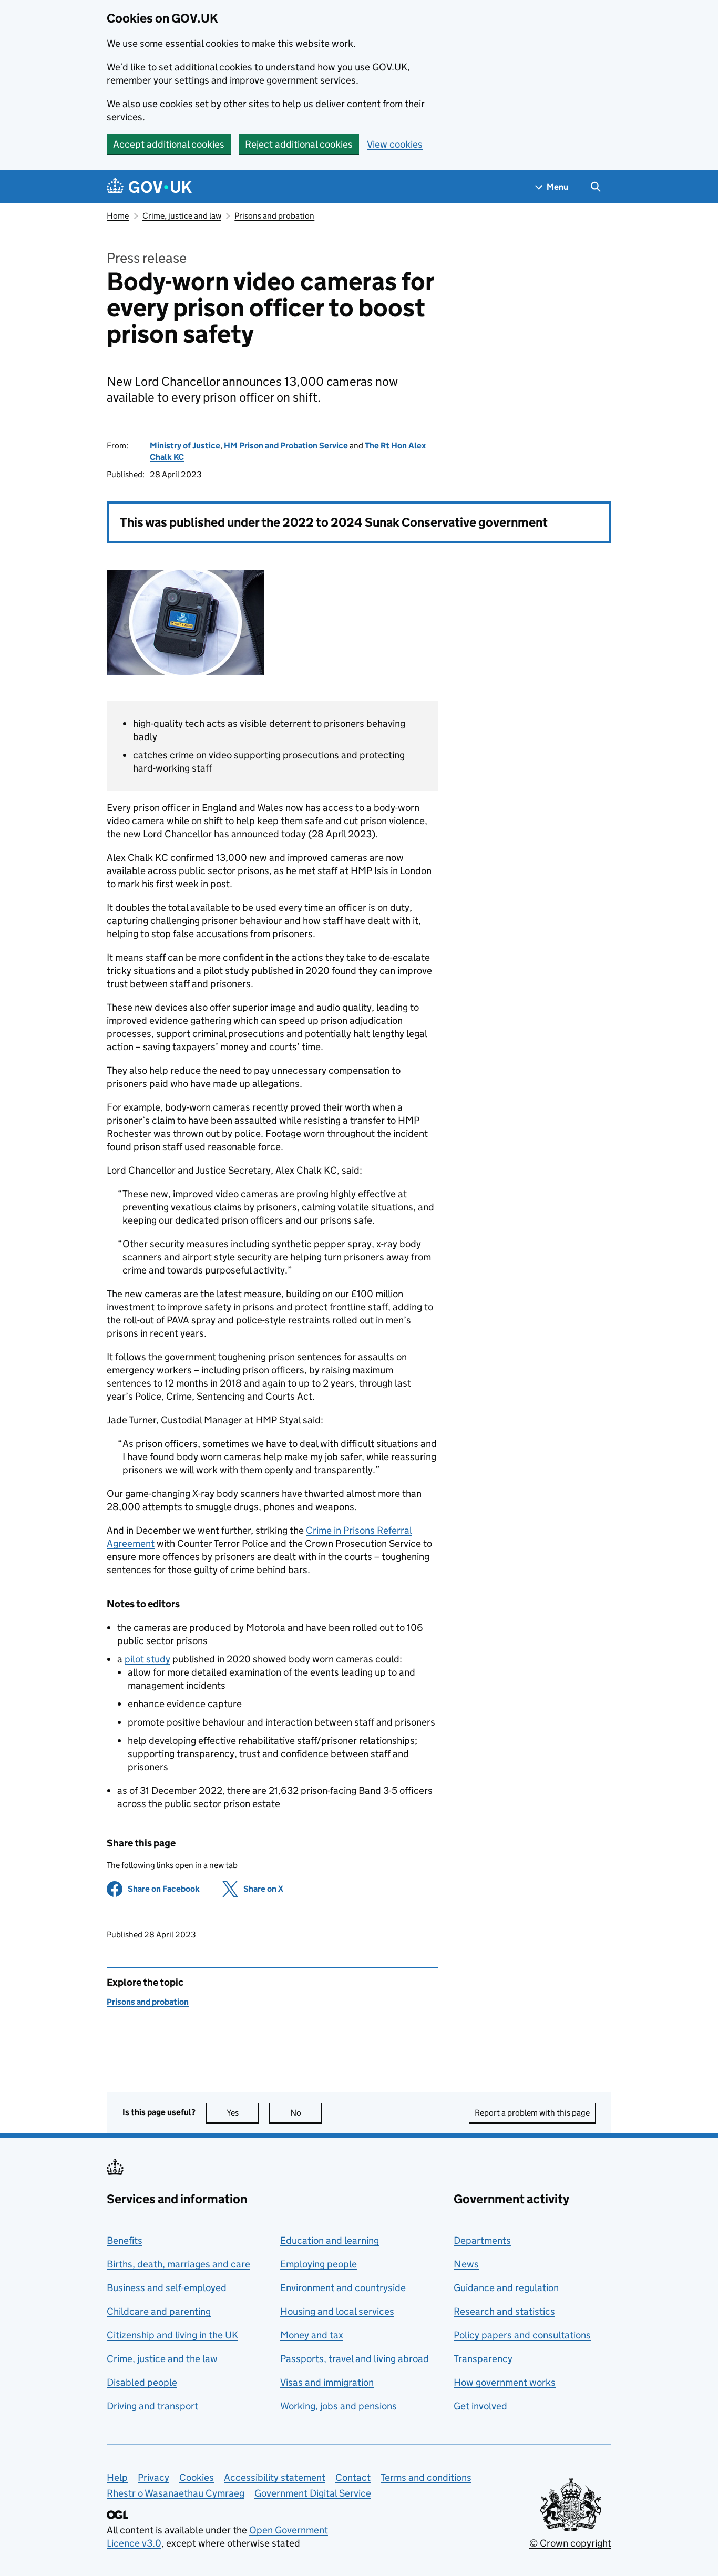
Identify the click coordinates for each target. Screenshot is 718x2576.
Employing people (319, 2264)
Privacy (153, 2477)
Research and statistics (504, 2311)
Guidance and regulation (506, 2288)
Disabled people (142, 2382)
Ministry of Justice (185, 445)
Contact (353, 2477)
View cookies (395, 144)
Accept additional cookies (169, 144)
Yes (243, 2113)
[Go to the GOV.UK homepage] (149, 187)
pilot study (147, 1659)
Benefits (125, 2240)
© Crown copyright (570, 2543)
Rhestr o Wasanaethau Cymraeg (176, 2493)
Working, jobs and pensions (339, 2406)
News (466, 2264)
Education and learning (330, 2240)
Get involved (480, 2406)
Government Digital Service (313, 2493)
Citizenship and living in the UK (172, 2335)
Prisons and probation (274, 216)
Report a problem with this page (532, 2113)
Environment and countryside (343, 2288)
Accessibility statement (275, 2477)
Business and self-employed (167, 2288)
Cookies (197, 2477)
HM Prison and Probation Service (286, 445)
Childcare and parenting (159, 2311)
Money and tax (312, 2335)
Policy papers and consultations (522, 2335)
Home (118, 216)
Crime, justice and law (182, 216)
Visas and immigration (327, 2382)
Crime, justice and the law (162, 2359)
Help (117, 2477)
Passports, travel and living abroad (355, 2359)
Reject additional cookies (299, 144)
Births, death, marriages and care (178, 2264)
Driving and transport (152, 2406)
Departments (482, 2240)
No (306, 2113)
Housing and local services (337, 2311)
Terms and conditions (426, 2477)
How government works (505, 2382)
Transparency (483, 2359)
